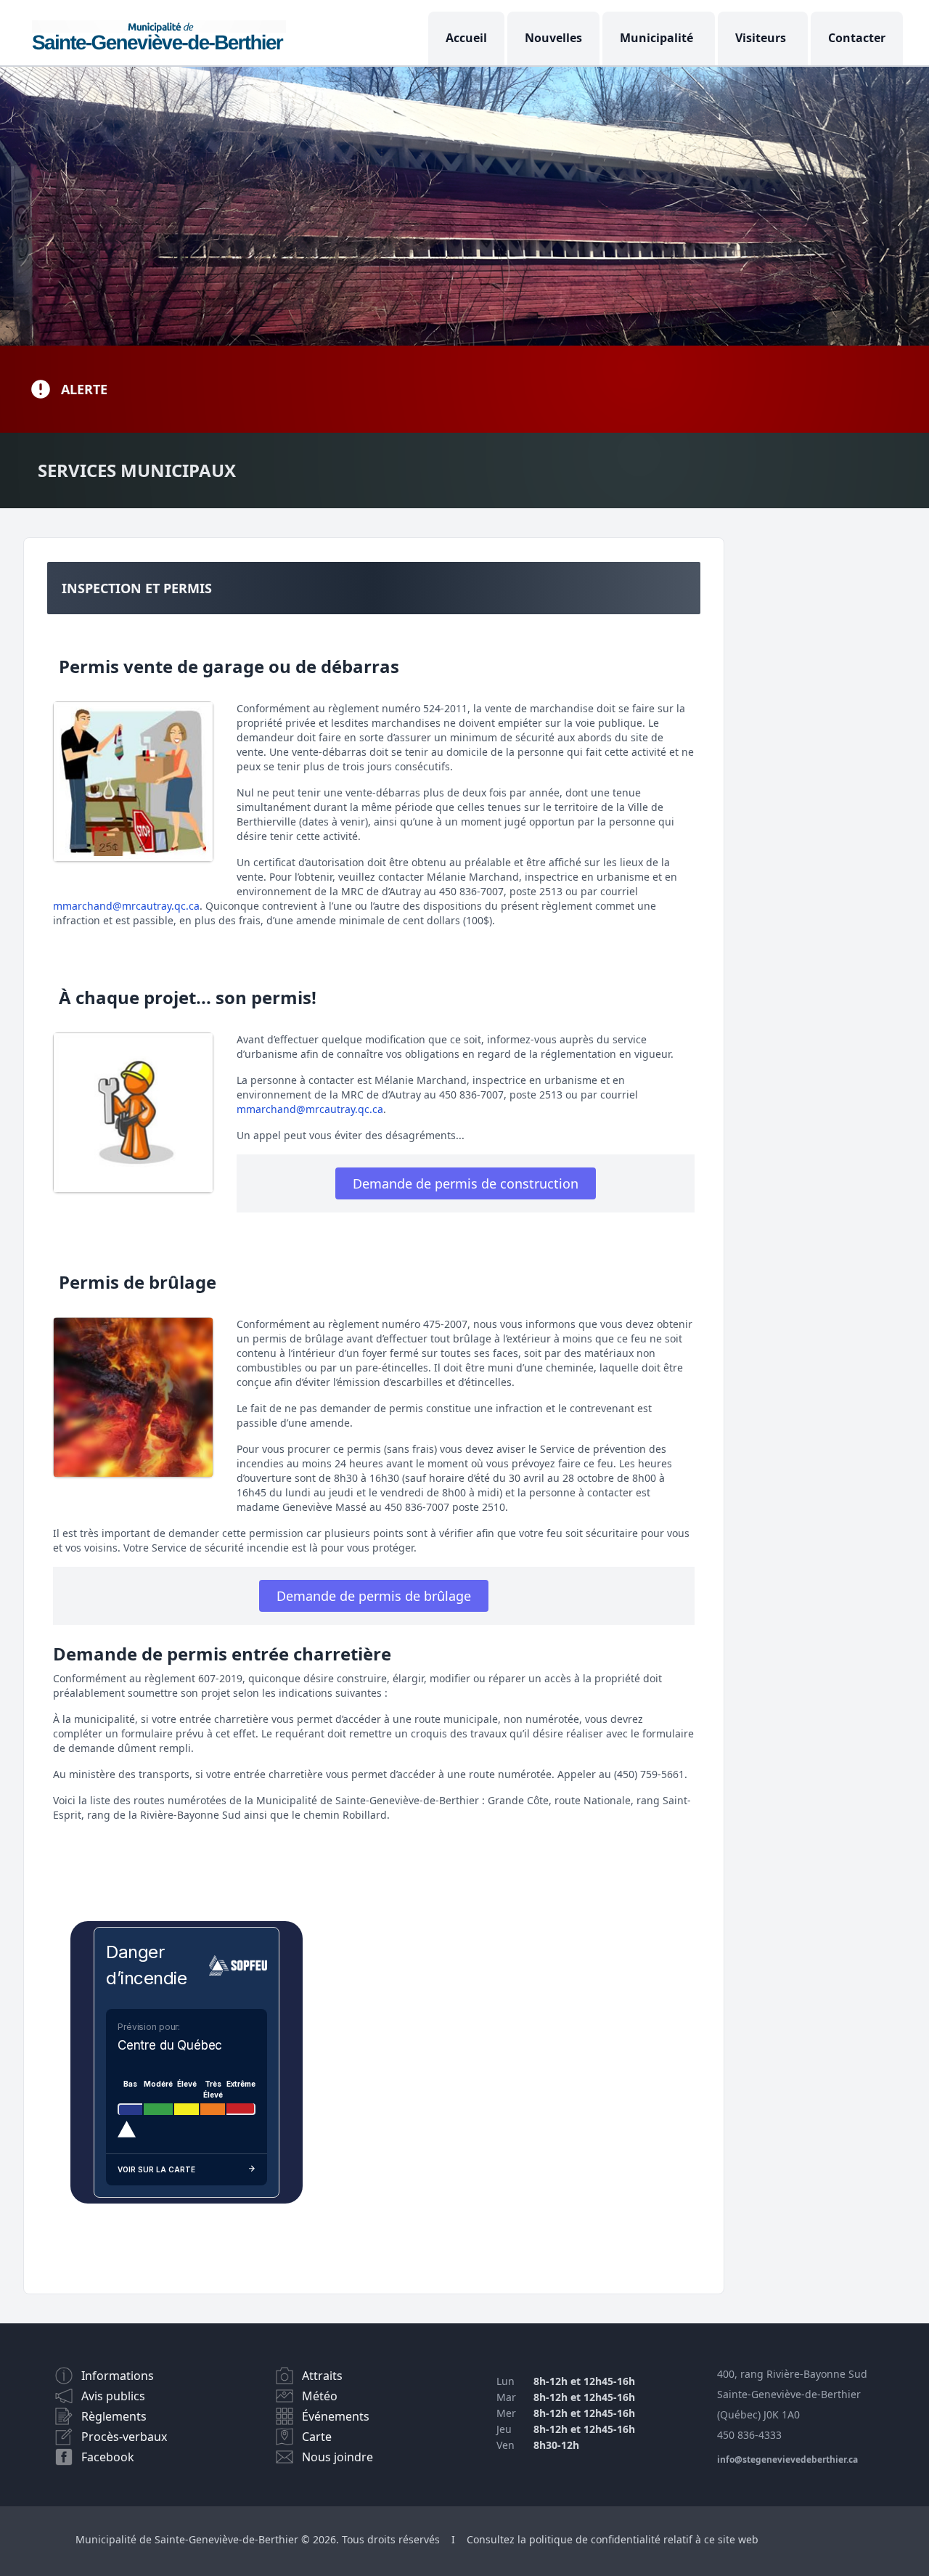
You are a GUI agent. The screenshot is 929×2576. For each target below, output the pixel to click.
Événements (336, 2416)
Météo (320, 2396)
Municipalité (656, 38)
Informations (118, 2376)
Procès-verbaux (124, 2437)
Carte (317, 2437)
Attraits (322, 2376)
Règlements (114, 2416)
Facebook (108, 2457)
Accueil (466, 38)
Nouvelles (553, 38)
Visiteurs (761, 38)
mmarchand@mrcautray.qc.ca (126, 906)
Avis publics (113, 2396)
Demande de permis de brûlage (374, 1596)
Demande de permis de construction (466, 1183)
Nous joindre (337, 2457)
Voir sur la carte (156, 2169)
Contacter (857, 38)
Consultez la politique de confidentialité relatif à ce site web (613, 2539)
